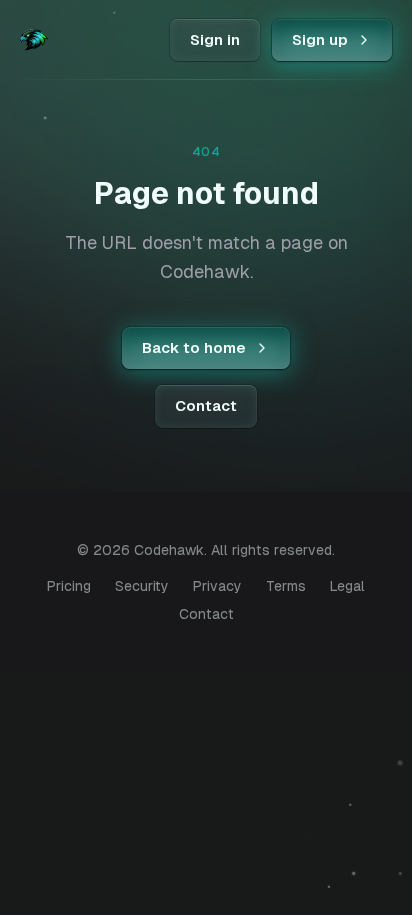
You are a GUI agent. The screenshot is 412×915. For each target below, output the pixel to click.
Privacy (217, 586)
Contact (206, 614)
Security (142, 586)
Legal (347, 586)
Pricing (69, 586)
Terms (286, 586)
